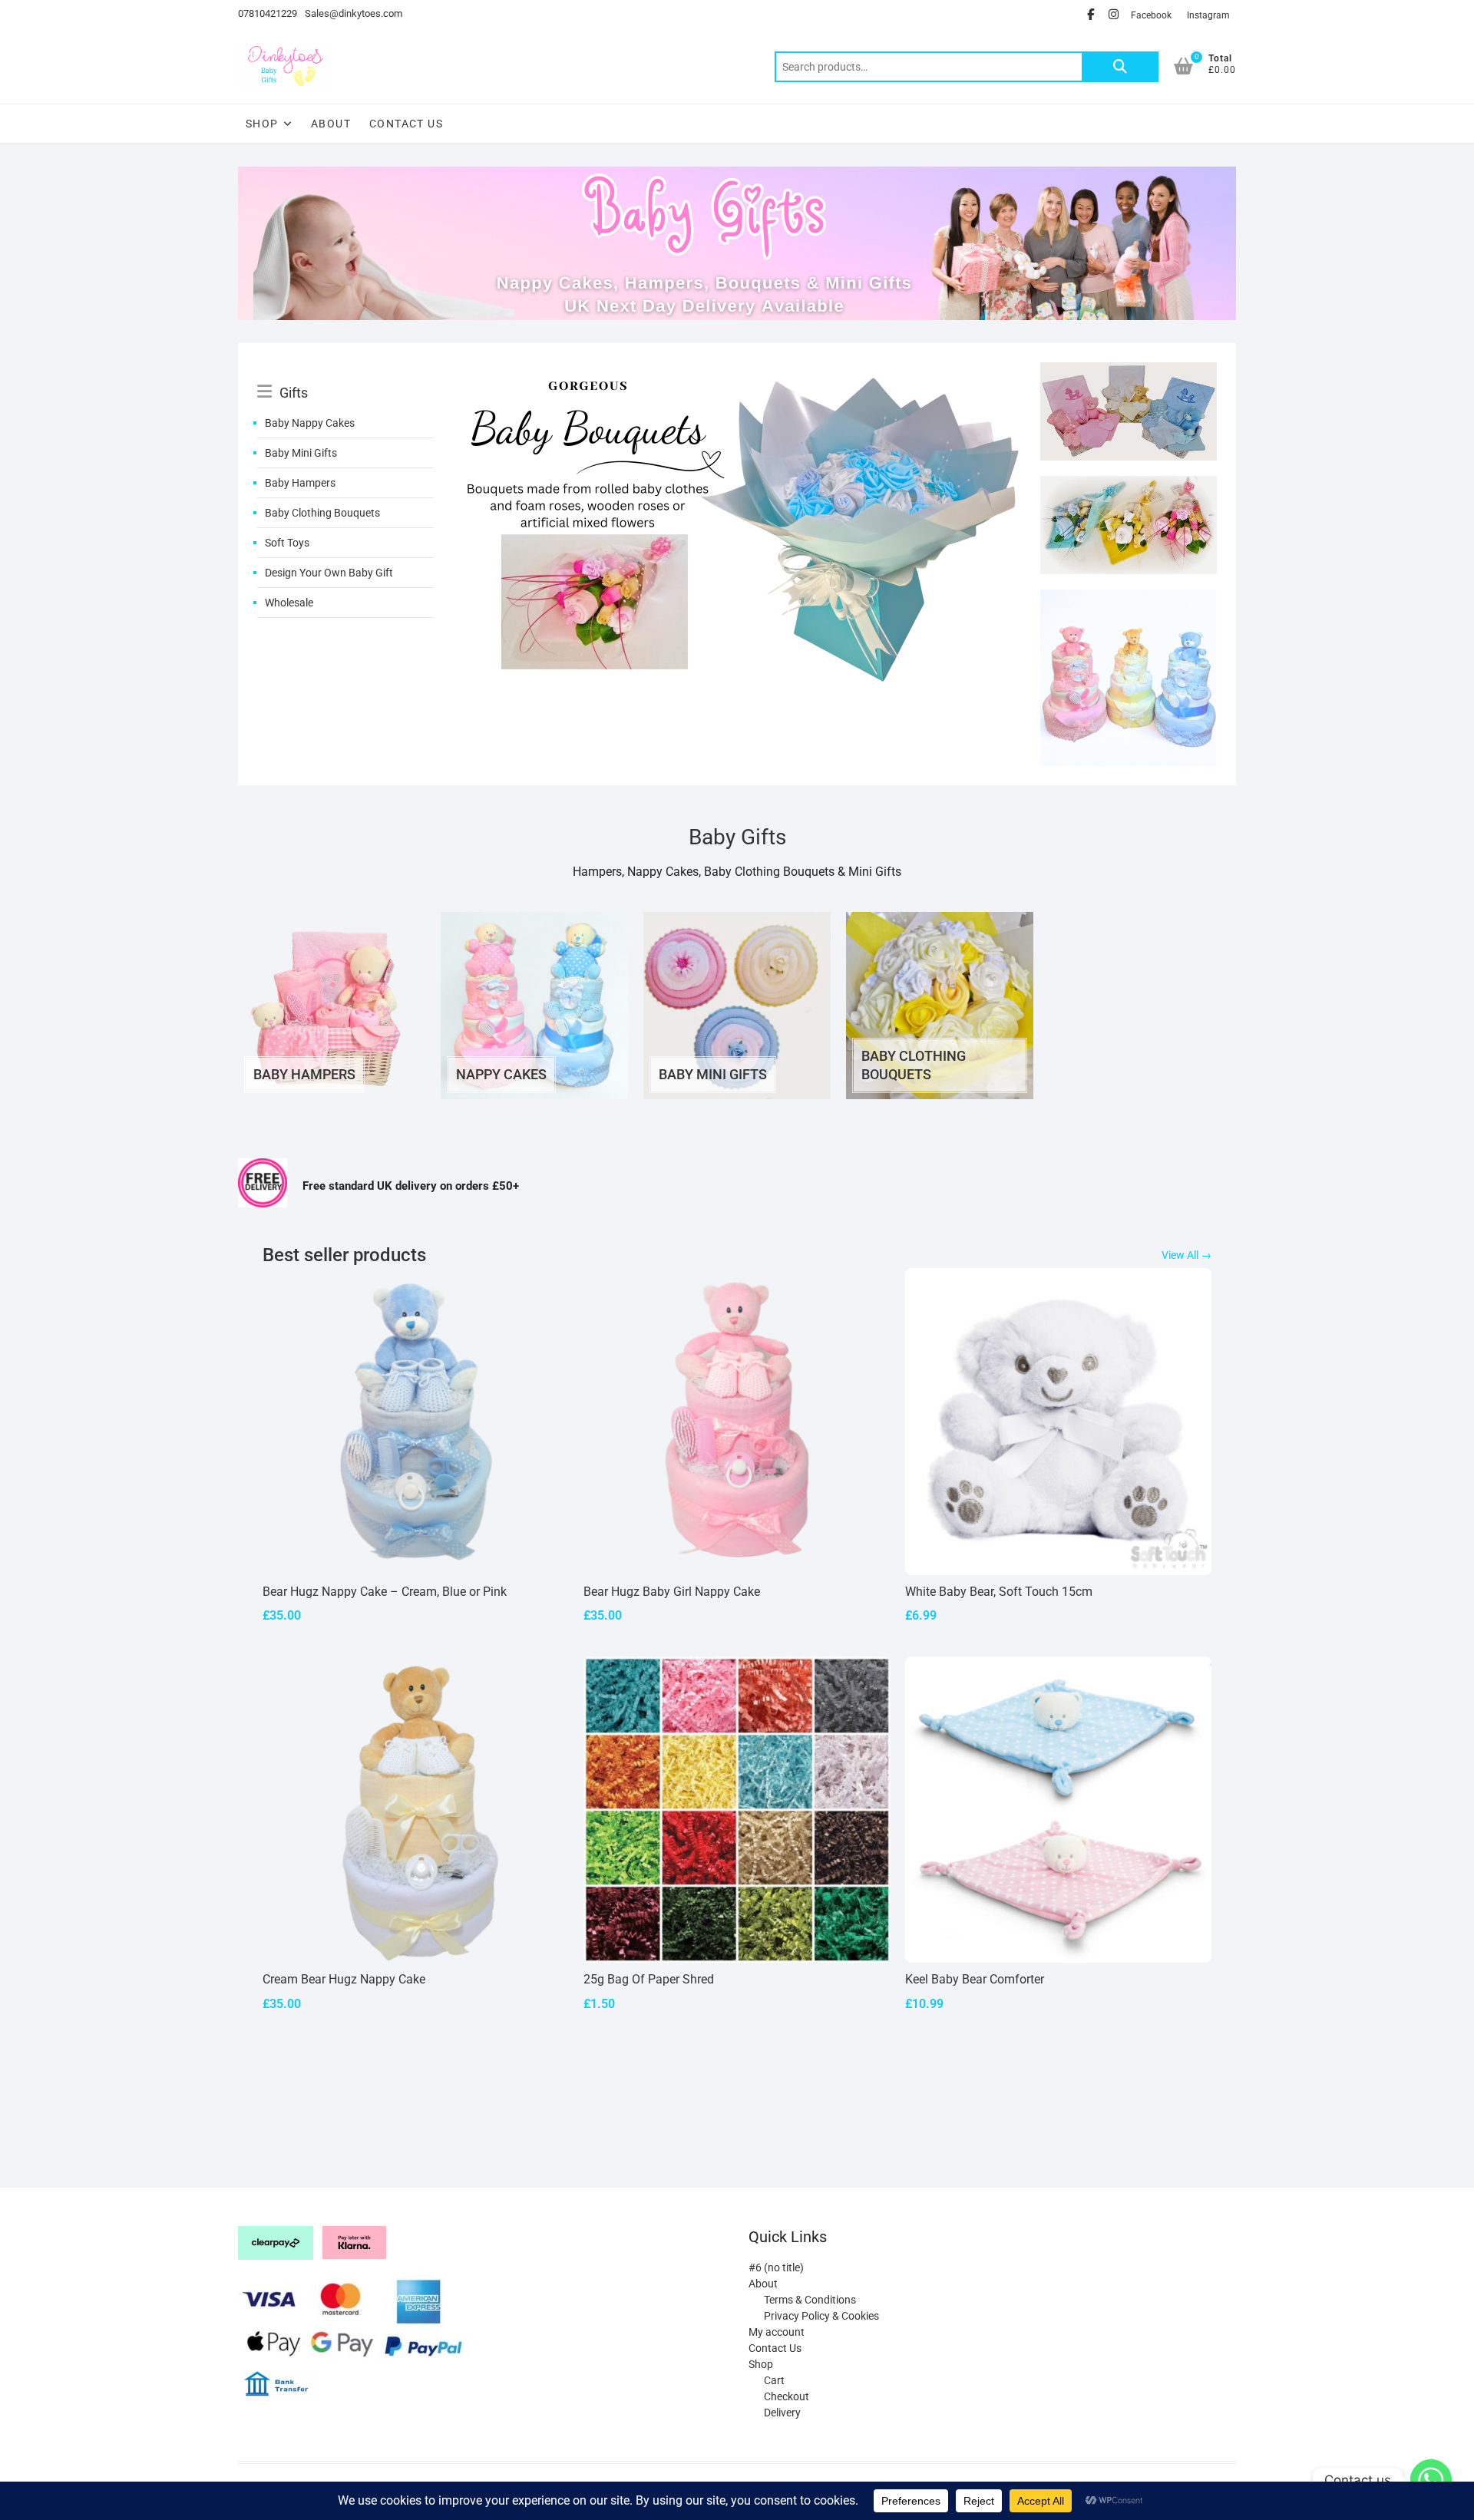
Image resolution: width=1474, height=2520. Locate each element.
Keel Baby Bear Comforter (975, 1979)
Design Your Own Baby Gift (329, 573)
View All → (1186, 1255)
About (331, 124)
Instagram (1208, 15)
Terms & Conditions (810, 2300)
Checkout (787, 2396)
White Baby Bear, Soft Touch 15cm (999, 1592)
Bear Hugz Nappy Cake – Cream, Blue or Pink (385, 1592)
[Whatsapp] (1431, 2480)
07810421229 (268, 13)
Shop (262, 124)
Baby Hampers (300, 483)
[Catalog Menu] (345, 375)
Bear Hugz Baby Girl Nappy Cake (672, 1592)
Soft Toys (287, 543)
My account (777, 2332)
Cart (774, 2380)
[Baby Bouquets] (737, 372)
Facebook (1151, 15)
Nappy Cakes (501, 1074)
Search (1120, 67)
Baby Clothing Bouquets (322, 513)
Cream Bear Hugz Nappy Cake (344, 1979)
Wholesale (289, 603)
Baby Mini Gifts (301, 453)
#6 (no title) (776, 2267)
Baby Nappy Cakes (310, 423)
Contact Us (406, 124)
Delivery (782, 2413)
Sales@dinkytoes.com (354, 13)
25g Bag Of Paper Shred (649, 1979)
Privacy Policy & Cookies (821, 2316)
